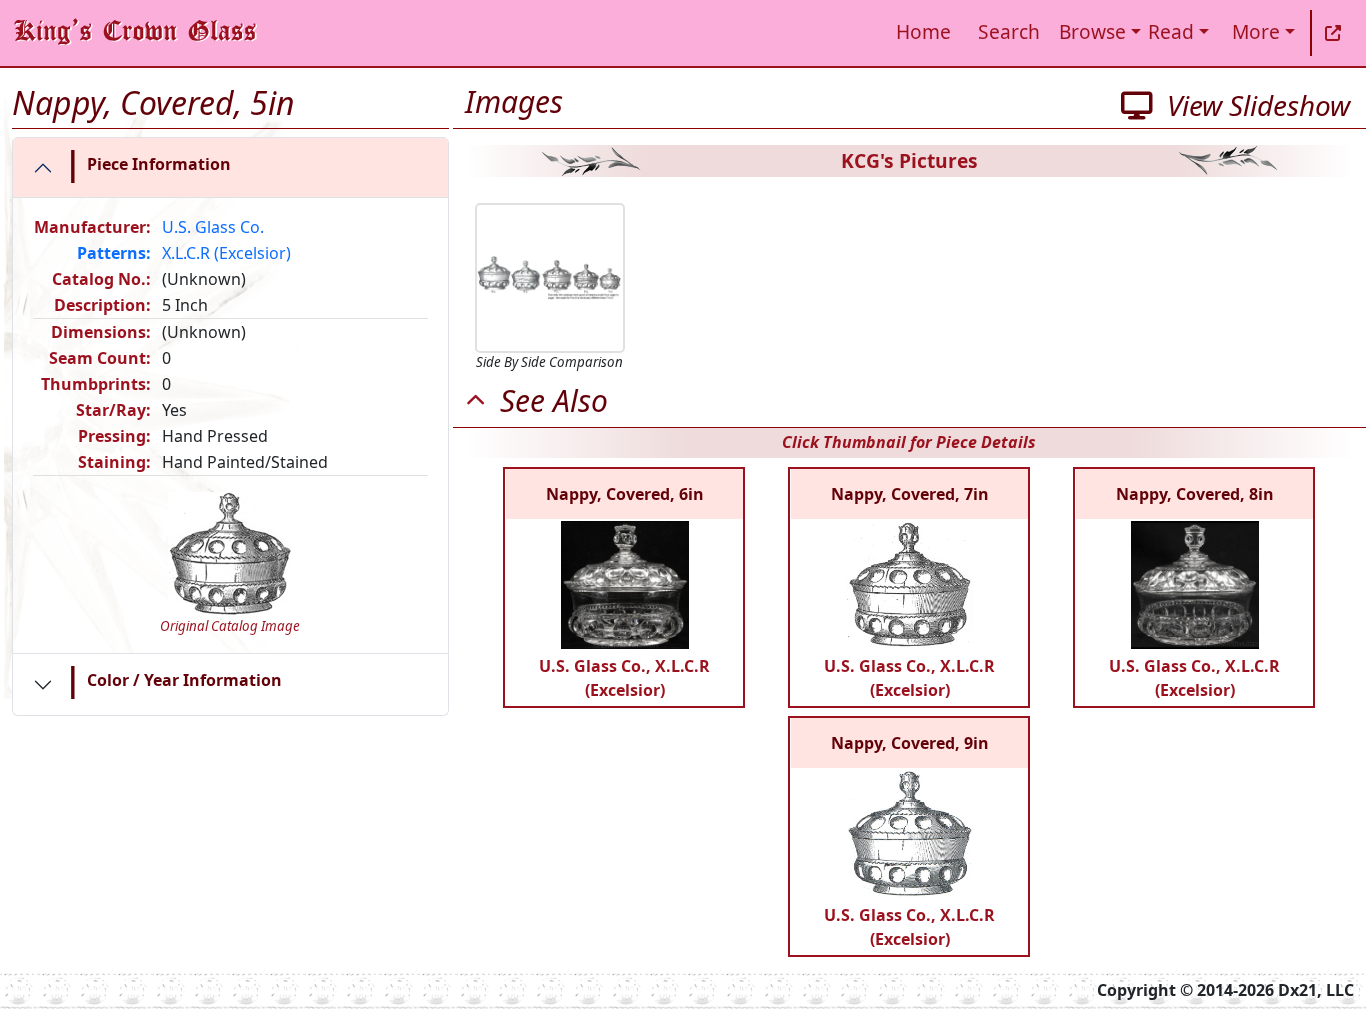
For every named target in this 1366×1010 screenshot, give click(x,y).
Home (923, 31)
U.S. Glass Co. (213, 227)
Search (1009, 31)
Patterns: (114, 253)
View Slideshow (1251, 105)
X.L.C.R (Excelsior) (226, 253)
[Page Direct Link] (1333, 33)
